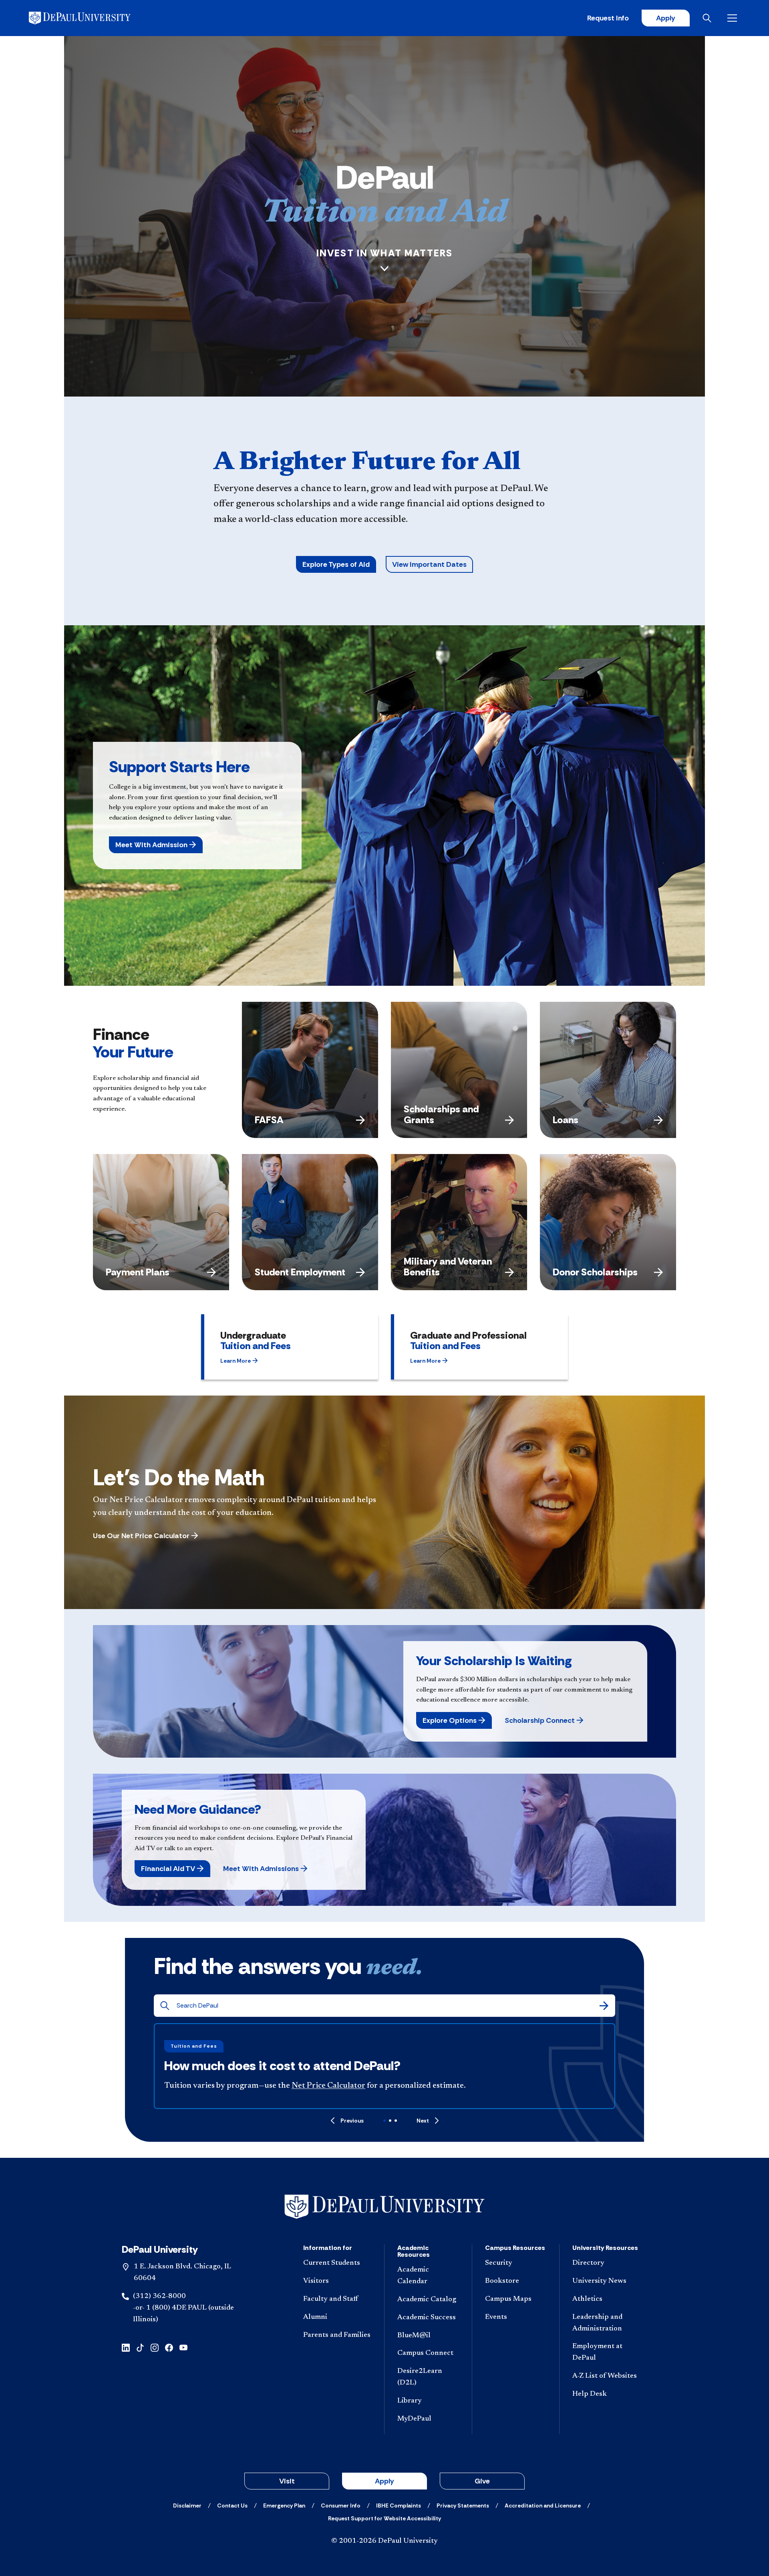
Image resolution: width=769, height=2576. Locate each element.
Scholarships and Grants (441, 1114)
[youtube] (183, 2347)
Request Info (608, 18)
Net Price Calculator (328, 2086)
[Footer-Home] (384, 2207)
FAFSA (269, 1120)
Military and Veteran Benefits (448, 1266)
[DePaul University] (91, 18)
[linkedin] (126, 2347)
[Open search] (709, 18)
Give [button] (482, 2481)
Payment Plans (138, 1272)
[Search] (604, 2006)
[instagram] (155, 2347)
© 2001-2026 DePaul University (384, 2541)
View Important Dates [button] (429, 564)
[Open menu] (734, 18)
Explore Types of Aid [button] (336, 564)
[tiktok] (140, 2347)
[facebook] (169, 2347)
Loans (566, 1120)
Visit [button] (287, 2481)
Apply (666, 18)
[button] (156, 845)
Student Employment (300, 1272)
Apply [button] (384, 2481)
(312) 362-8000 (159, 2296)
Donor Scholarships (595, 1272)
